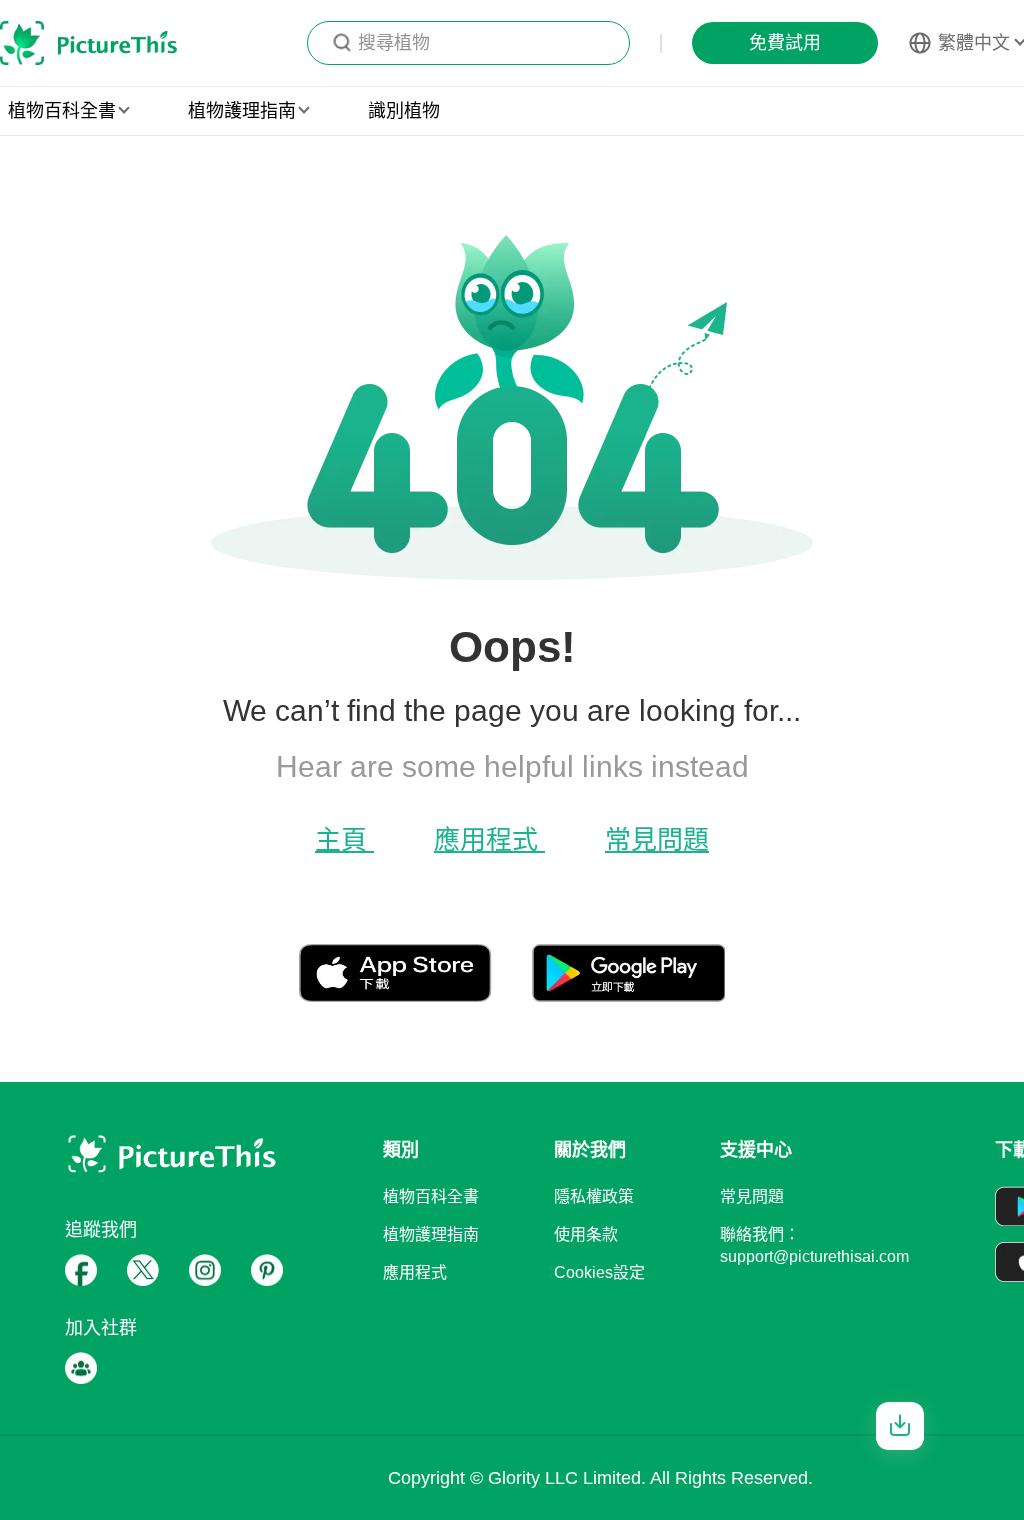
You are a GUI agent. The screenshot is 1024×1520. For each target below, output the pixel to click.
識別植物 (404, 111)
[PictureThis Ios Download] (415, 994)
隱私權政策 (594, 1196)
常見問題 (657, 840)
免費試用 (785, 43)
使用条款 (586, 1234)
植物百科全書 (431, 1196)
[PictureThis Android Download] (628, 994)
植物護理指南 (431, 1234)
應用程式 (489, 840)
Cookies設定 (599, 1272)
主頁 (344, 840)
